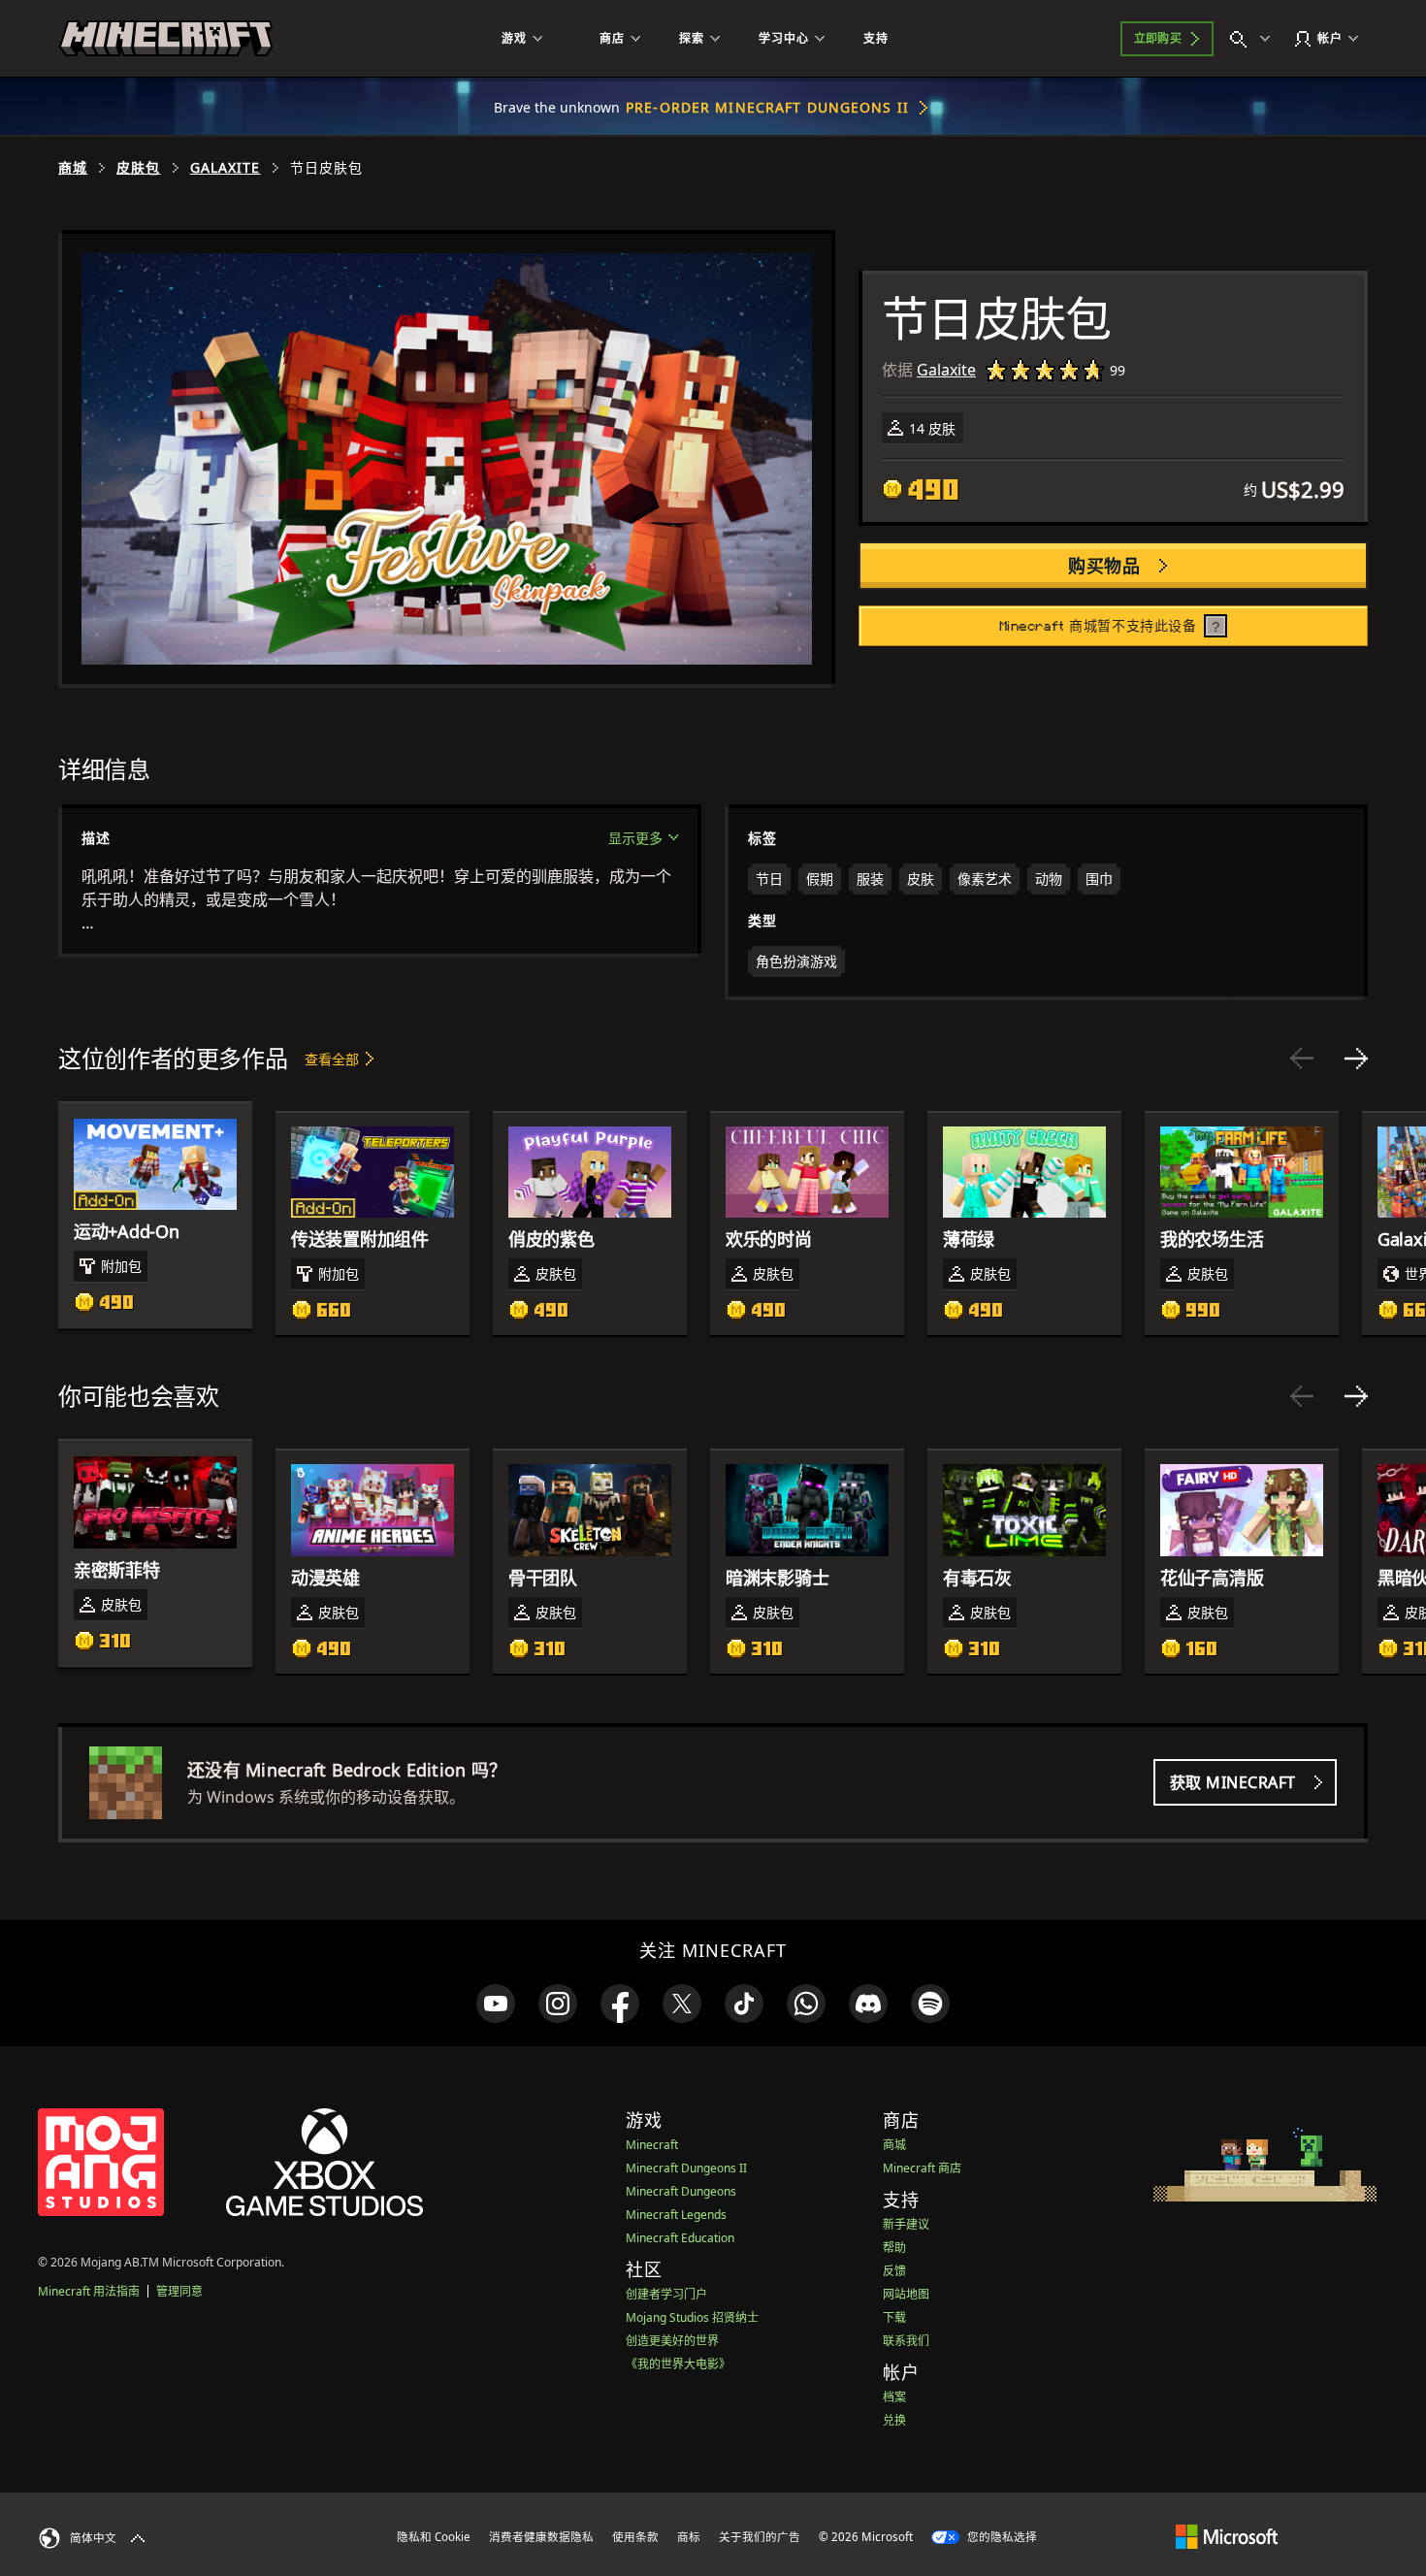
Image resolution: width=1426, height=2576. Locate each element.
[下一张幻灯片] (1356, 1059)
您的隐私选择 (1001, 2537)
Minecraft (652, 2145)
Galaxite (226, 168)
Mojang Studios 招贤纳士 (692, 2317)
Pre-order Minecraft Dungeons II (767, 107)
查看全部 (332, 1059)
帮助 (894, 2248)
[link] (496, 2004)
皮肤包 (138, 168)
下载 (894, 2317)
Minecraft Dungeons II (686, 2168)
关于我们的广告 (760, 2537)
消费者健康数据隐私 (541, 2537)
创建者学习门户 (666, 2294)
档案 (894, 2397)
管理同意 (179, 2291)
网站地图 (906, 2294)
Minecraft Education (680, 2238)
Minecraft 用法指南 (89, 2291)
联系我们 (906, 2341)
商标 (689, 2537)
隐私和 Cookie (434, 2537)
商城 (73, 168)
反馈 (894, 2271)
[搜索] (1254, 39)
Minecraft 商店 (922, 2168)
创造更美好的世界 (672, 2341)
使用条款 (635, 2537)
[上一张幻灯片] (1302, 1059)
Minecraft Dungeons (681, 2191)
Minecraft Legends (676, 2215)
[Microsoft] (1227, 2536)
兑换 (894, 2420)
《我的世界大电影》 (678, 2364)
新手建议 (906, 2224)
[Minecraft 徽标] (166, 39)
